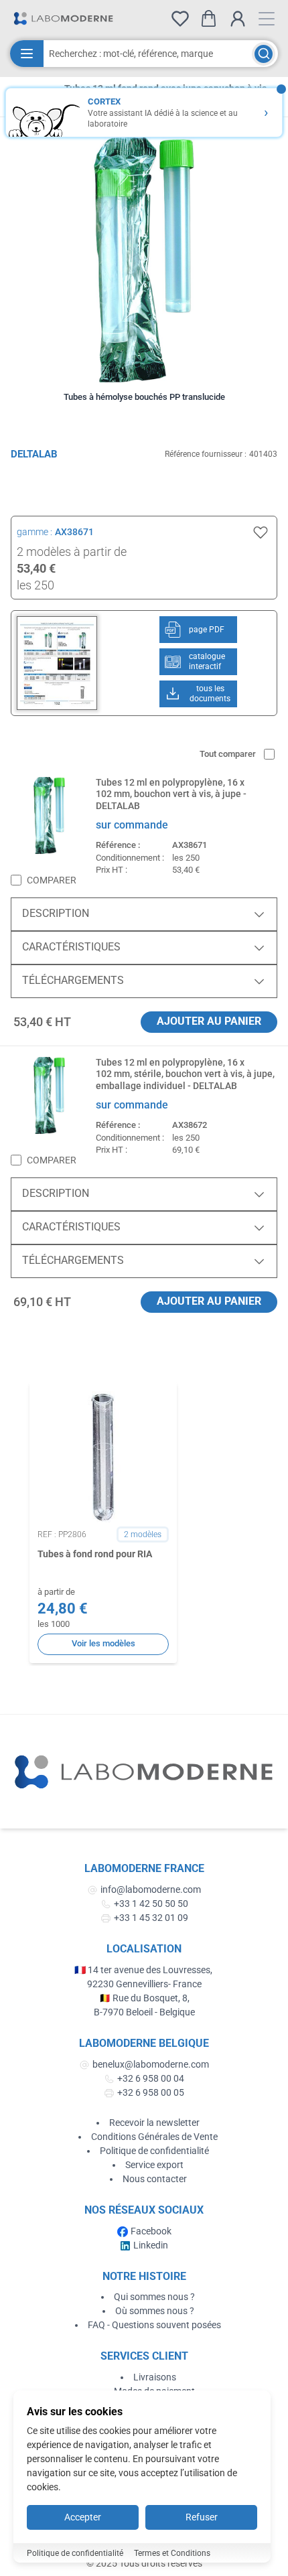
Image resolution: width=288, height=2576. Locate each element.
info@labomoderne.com (151, 1889)
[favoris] (180, 19)
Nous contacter (155, 2179)
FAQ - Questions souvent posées (154, 2325)
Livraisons (155, 2377)
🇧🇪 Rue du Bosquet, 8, (144, 1998)
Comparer (52, 880)
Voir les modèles (103, 1643)
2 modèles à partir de (72, 552)
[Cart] (209, 18)
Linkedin (151, 2245)
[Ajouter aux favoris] (261, 532)
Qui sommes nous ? (154, 2297)
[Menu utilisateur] (238, 19)
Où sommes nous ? (155, 2311)
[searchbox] (148, 54)
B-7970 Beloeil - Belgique (144, 2012)
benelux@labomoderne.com (151, 2064)
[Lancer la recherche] (264, 54)
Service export (154, 2165)
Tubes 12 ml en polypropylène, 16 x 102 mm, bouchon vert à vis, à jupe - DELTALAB (171, 794)
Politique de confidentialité (154, 2151)
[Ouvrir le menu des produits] (27, 54)
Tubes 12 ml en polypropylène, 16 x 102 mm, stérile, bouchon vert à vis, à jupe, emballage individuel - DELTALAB (185, 1074)
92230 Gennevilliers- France (144, 1984)
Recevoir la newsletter (154, 2123)
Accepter (83, 2517)
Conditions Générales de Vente (154, 2137)
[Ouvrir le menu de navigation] (267, 19)
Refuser (202, 2517)
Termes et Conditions (172, 2553)
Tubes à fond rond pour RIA (95, 1554)
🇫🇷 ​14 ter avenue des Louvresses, (144, 1970)
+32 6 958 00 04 (151, 2078)
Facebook (151, 2231)
